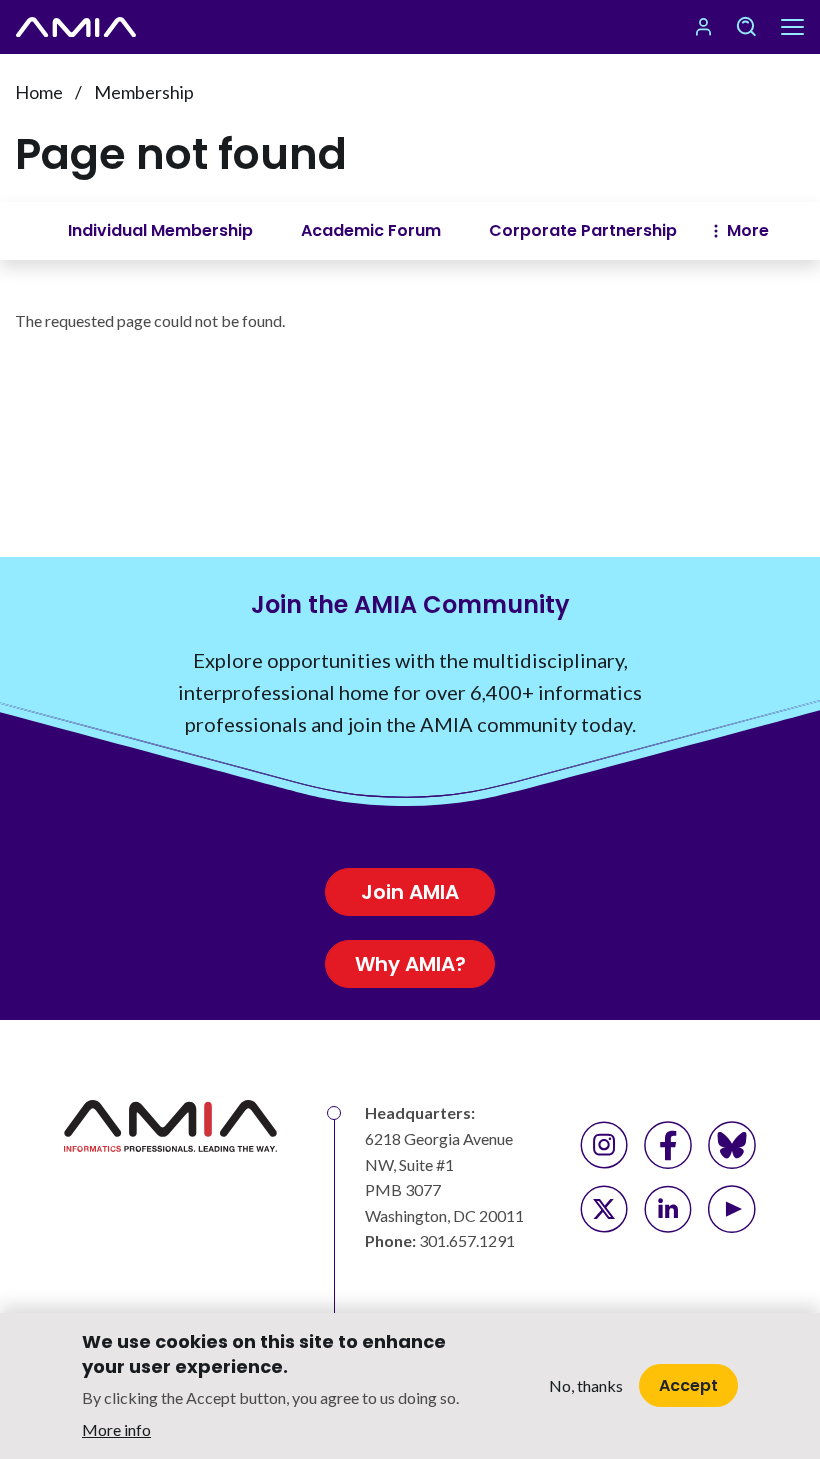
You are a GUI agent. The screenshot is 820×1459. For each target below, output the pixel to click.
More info (116, 1429)
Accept (688, 1385)
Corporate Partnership (583, 230)
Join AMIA (410, 892)
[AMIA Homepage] (76, 27)
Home (39, 92)
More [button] (748, 230)
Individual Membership (160, 230)
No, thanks (586, 1385)
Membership (144, 92)
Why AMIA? (410, 964)
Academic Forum (371, 230)
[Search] (746, 27)
